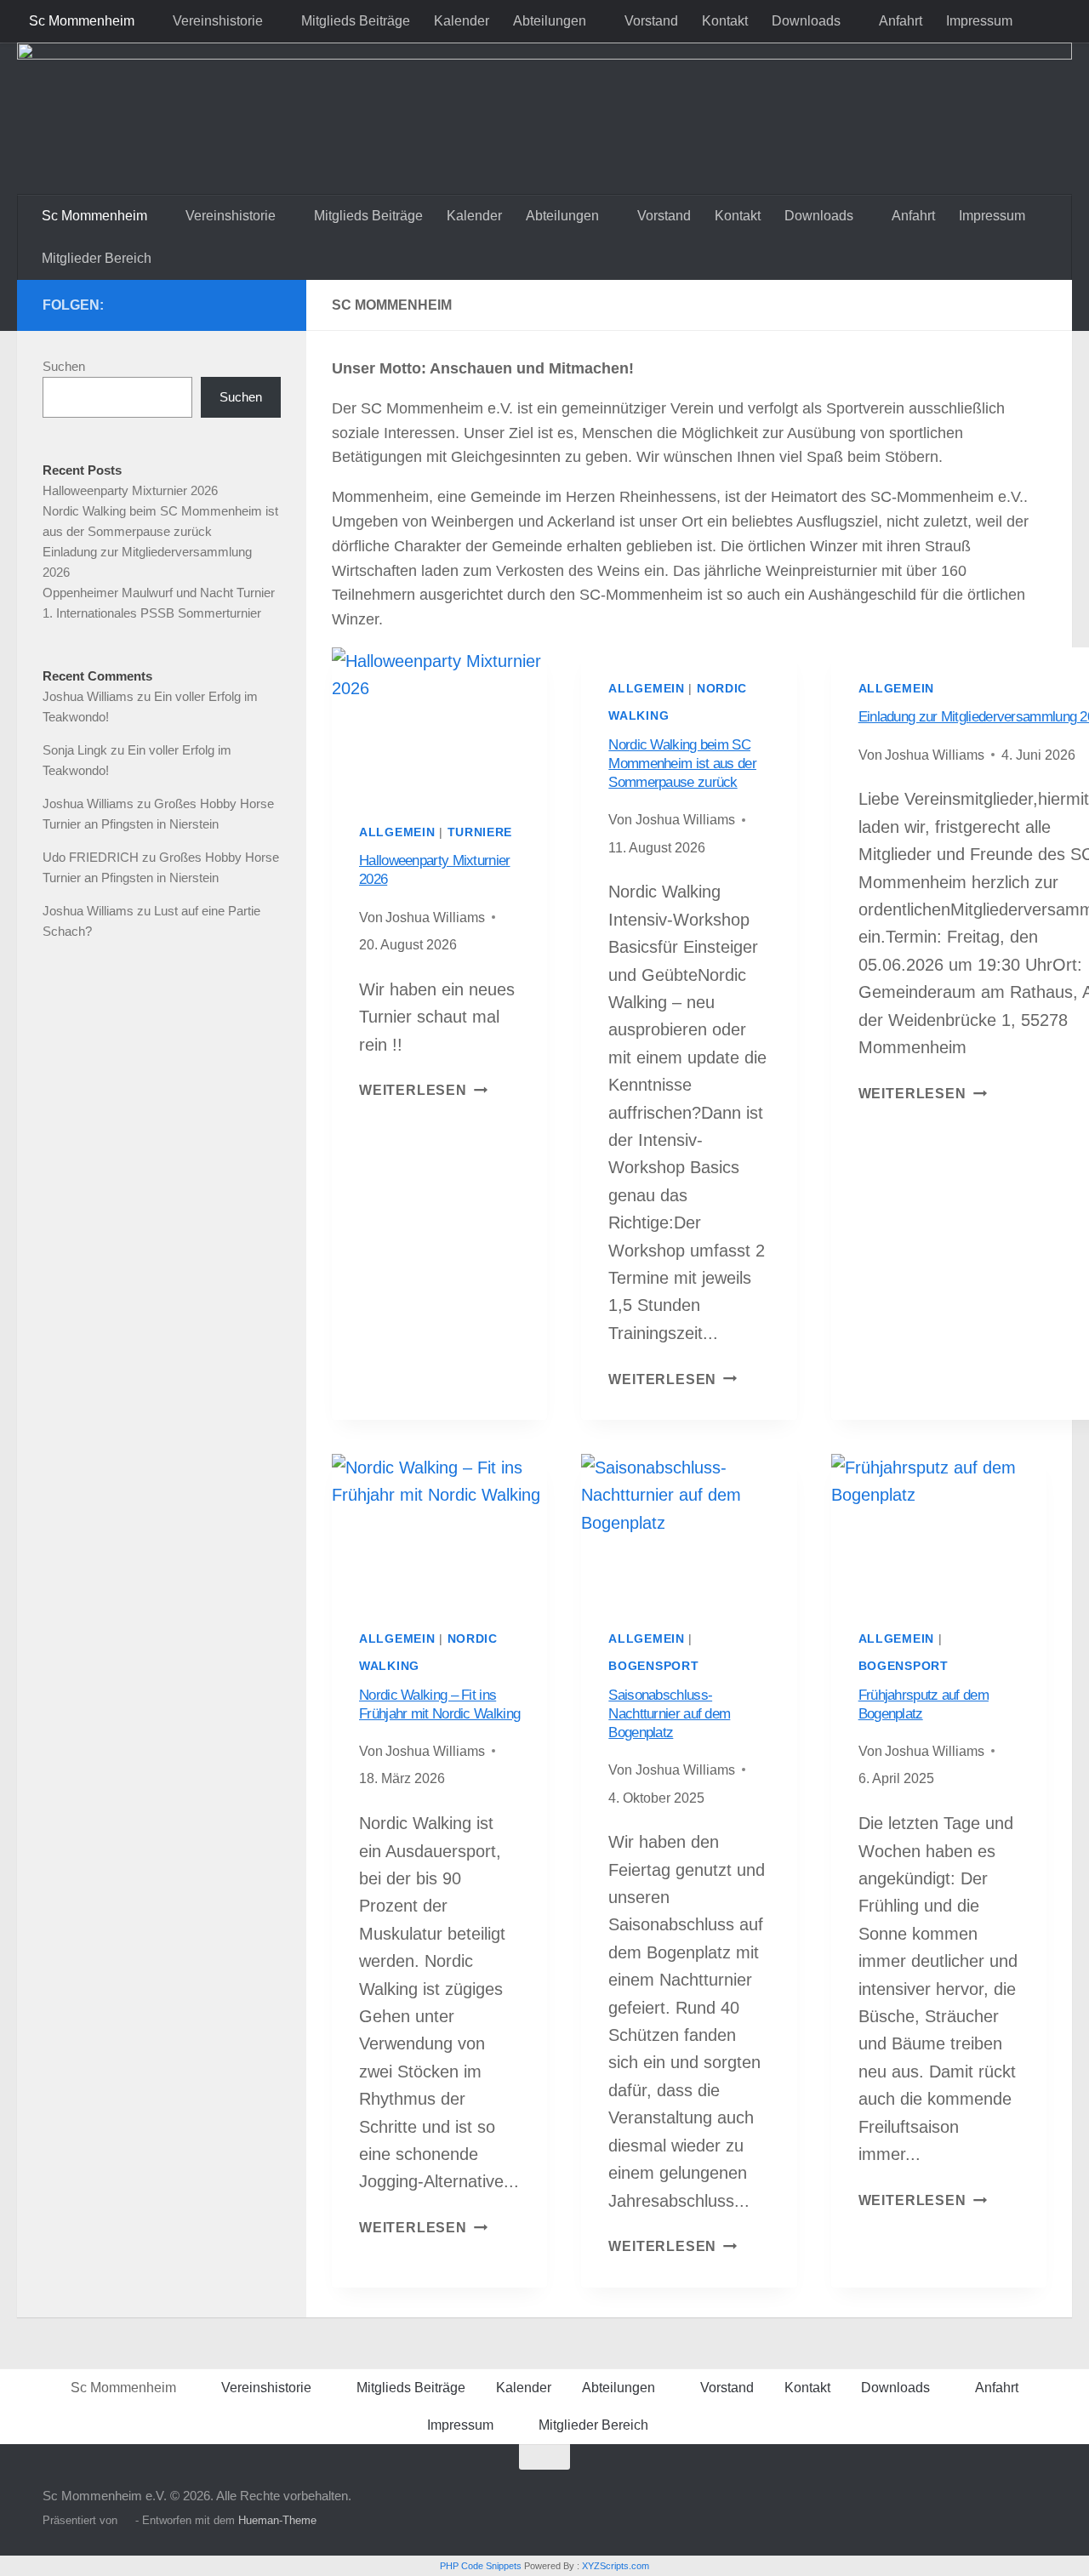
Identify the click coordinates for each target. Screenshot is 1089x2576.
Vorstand (651, 21)
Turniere (480, 832)
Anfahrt (901, 21)
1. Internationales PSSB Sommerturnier (152, 613)
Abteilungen (550, 21)
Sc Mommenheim (82, 21)
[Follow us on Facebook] (243, 305)
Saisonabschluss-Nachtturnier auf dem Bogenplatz (669, 1714)
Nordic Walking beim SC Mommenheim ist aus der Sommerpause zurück (682, 764)
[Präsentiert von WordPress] (126, 2520)
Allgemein (397, 832)
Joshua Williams (88, 696)
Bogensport (653, 1666)
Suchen (64, 366)
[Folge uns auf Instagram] (271, 305)
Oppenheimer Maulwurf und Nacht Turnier (159, 593)
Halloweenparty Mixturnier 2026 (130, 490)
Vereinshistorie (218, 21)
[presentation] (439, 719)
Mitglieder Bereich (97, 258)
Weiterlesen (423, 1090)
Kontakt (725, 21)
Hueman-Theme (277, 2520)
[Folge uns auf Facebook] (216, 305)
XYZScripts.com (616, 2566)
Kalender (462, 21)
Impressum (979, 21)
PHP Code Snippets (481, 2566)
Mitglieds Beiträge (356, 21)
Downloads (806, 21)
